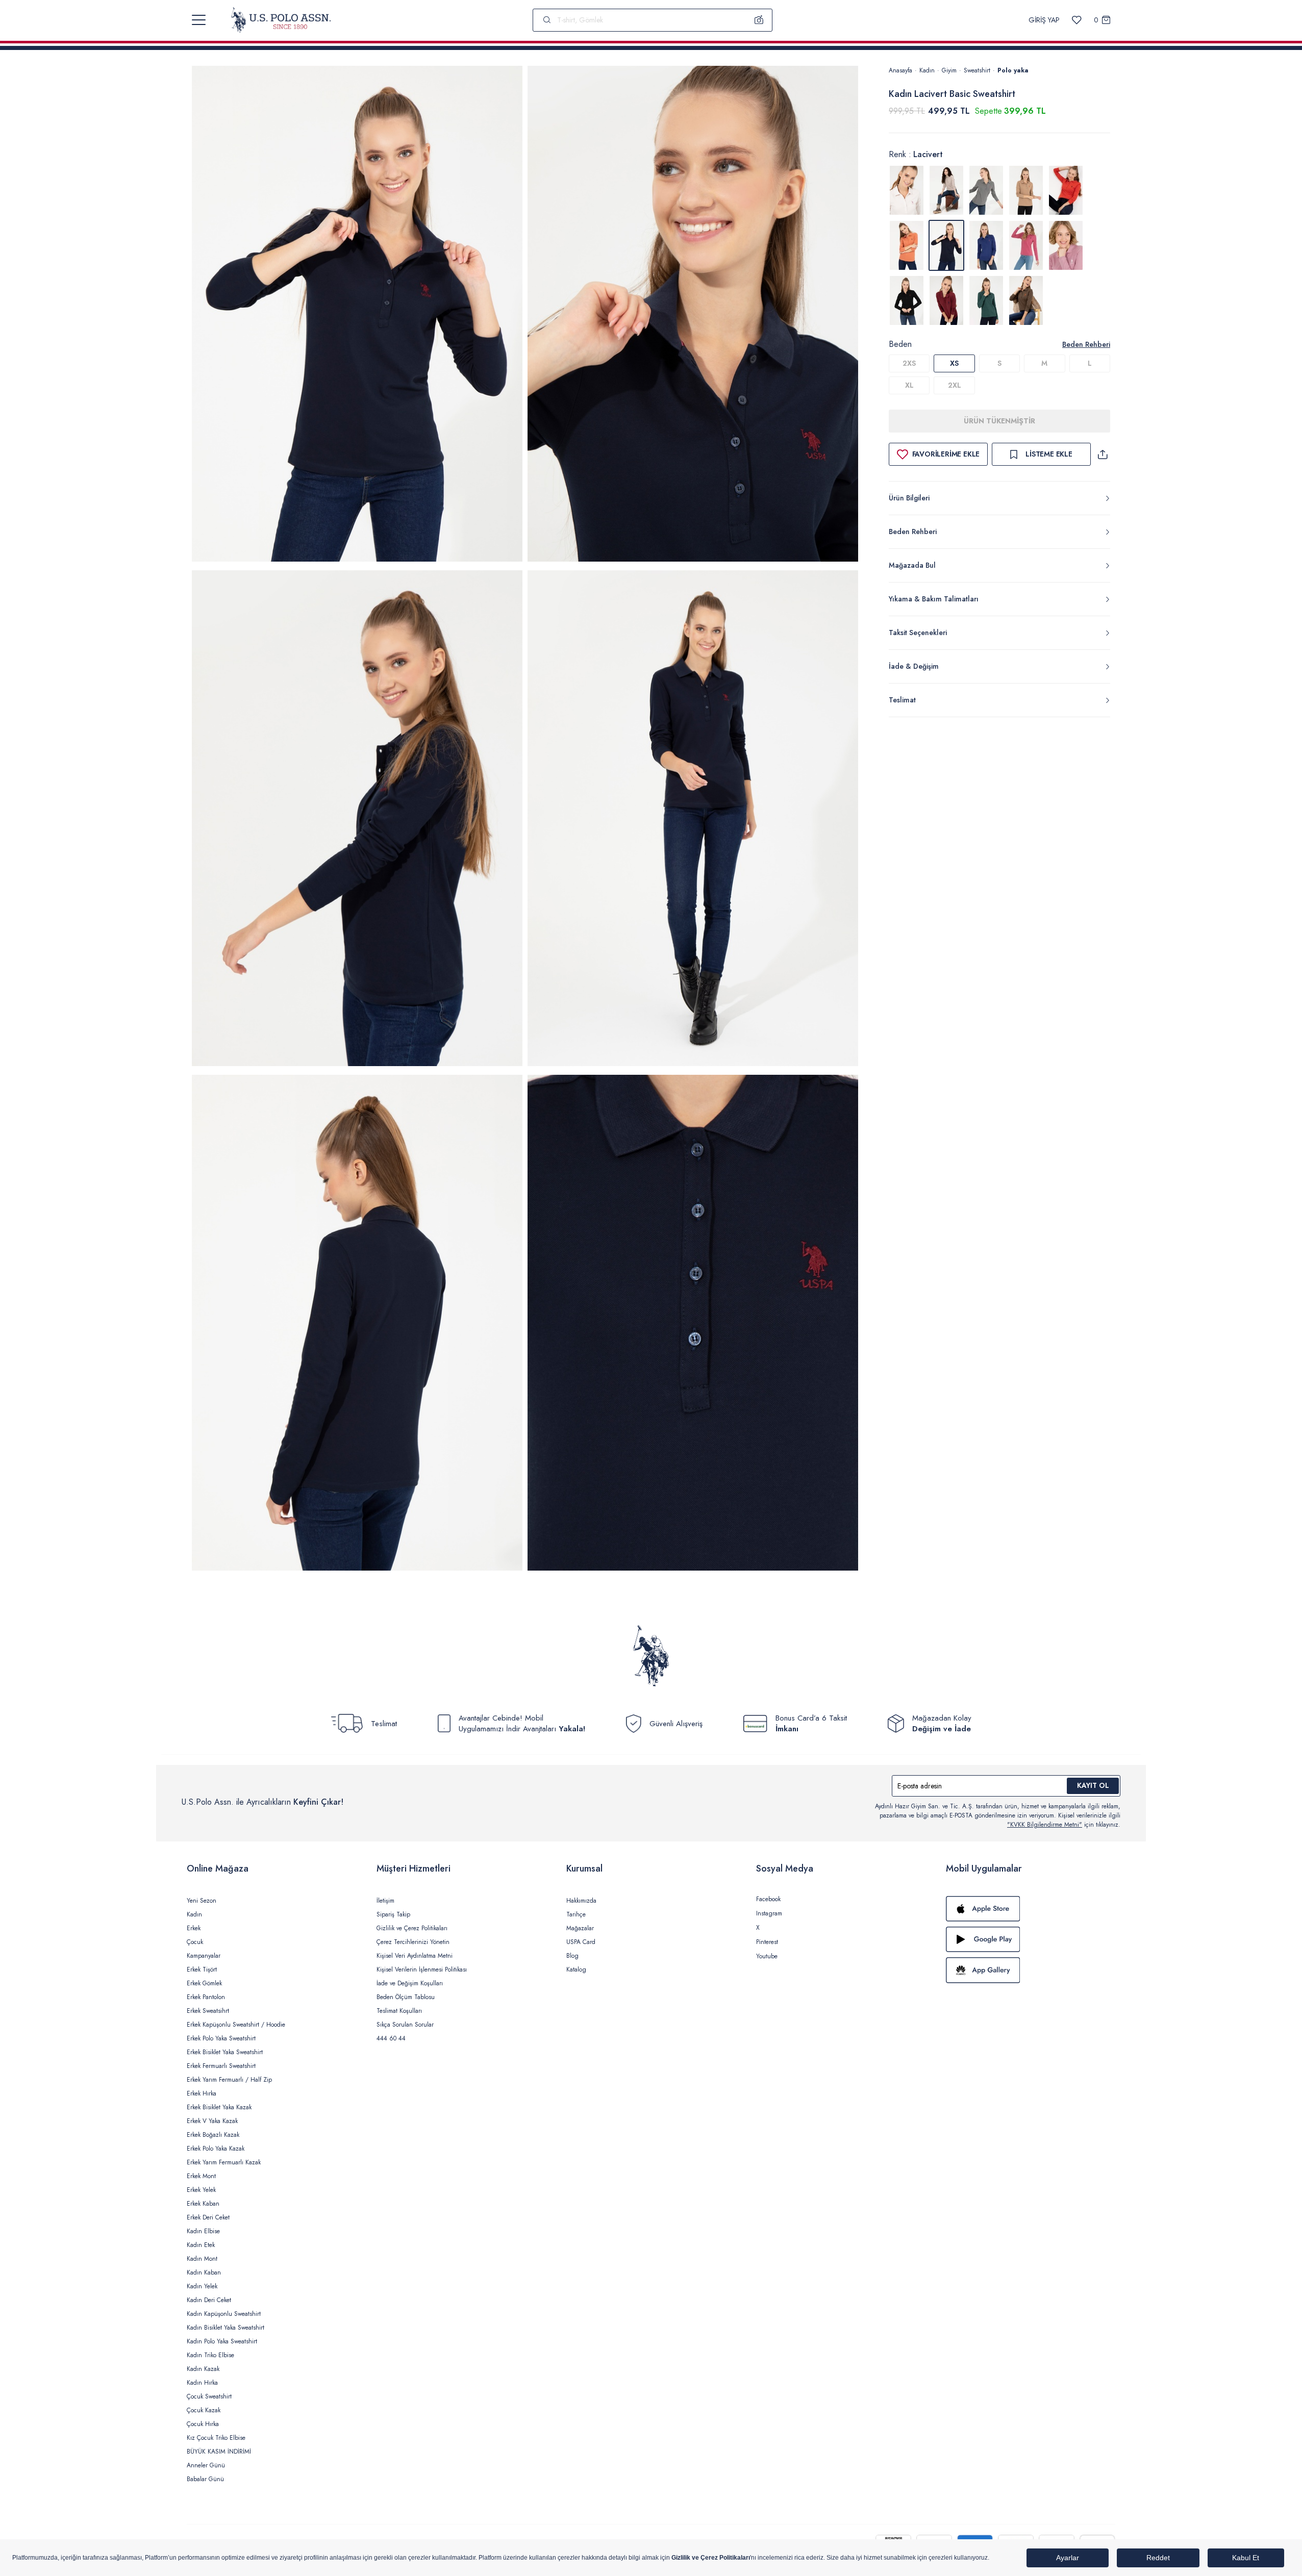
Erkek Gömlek (204, 1983)
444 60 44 (391, 2038)
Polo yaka (1013, 70)
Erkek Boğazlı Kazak (213, 2135)
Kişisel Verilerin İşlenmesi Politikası (422, 1969)
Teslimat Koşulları (399, 2011)
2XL (955, 385)
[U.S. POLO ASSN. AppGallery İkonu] (1031, 1970)
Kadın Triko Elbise (210, 2355)
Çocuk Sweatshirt (209, 2396)
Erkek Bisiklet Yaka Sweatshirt (225, 2052)
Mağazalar (580, 1928)
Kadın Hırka (202, 2383)
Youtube (767, 1956)
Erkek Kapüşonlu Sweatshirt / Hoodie (236, 2025)
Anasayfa (900, 70)
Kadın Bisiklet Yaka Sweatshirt (226, 2328)
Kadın (927, 70)
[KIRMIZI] (1066, 190)
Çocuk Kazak (204, 2410)
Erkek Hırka (202, 2093)
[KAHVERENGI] (1026, 190)
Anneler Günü (206, 2465)
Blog (572, 1956)
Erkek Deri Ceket (208, 2217)
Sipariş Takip (393, 1914)
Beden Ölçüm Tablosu (406, 1997)
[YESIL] (986, 300)
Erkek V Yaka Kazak (212, 2121)
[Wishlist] (1077, 20)
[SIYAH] (907, 300)
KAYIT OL (1093, 1785)
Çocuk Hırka (203, 2424)
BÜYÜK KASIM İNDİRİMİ (219, 2452)
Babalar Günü (205, 2479)
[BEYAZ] (907, 190)
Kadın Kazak (203, 2369)
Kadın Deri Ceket (209, 2300)
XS (954, 363)
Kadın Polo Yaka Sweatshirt (222, 2341)
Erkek (194, 1928)
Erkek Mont (201, 2176)
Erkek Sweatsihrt (208, 2011)
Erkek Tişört (202, 1969)
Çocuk (195, 1942)
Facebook (768, 1899)
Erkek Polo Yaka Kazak (216, 2149)
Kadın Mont (202, 2259)
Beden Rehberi (1086, 344)
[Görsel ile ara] (759, 20)
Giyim (949, 70)
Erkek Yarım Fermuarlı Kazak (224, 2162)
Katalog (576, 1969)
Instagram (769, 1913)
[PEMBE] (1026, 245)
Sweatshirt (977, 70)
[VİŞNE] (946, 300)
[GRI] (946, 190)
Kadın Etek (201, 2245)
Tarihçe (576, 1914)
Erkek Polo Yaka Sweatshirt (221, 2038)
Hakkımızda (581, 1901)
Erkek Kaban (203, 2204)
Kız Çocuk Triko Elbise (216, 2438)
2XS (909, 363)
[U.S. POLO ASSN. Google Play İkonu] (1031, 1939)
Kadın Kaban (204, 2272)
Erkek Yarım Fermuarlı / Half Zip (229, 2080)
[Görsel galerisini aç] (357, 315)
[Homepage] (281, 20)
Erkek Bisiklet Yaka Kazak (219, 2107)
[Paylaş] (1103, 454)
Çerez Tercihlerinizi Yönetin (413, 1942)
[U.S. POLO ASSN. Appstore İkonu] (1031, 1909)
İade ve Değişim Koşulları (410, 1983)
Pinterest (767, 1942)
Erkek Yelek (201, 2190)
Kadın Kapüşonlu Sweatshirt (224, 2314)
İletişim (385, 1901)
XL (909, 385)
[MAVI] (986, 245)
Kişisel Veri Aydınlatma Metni (415, 1956)
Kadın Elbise (203, 2231)
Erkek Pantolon (206, 1997)
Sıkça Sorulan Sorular (405, 2025)
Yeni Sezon (202, 1901)
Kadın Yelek (202, 2286)
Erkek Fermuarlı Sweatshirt (221, 2066)
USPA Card (581, 1942)
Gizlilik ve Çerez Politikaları (412, 1928)
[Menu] (199, 20)
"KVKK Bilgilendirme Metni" (1045, 1825)
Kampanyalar (204, 1956)
